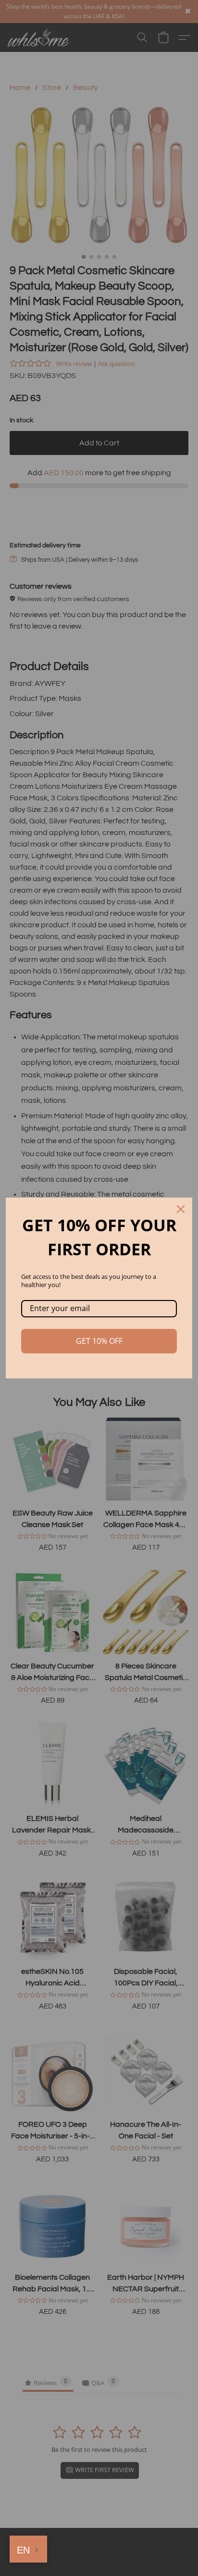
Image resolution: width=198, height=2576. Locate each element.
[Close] (181, 1209)
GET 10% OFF (99, 1341)
